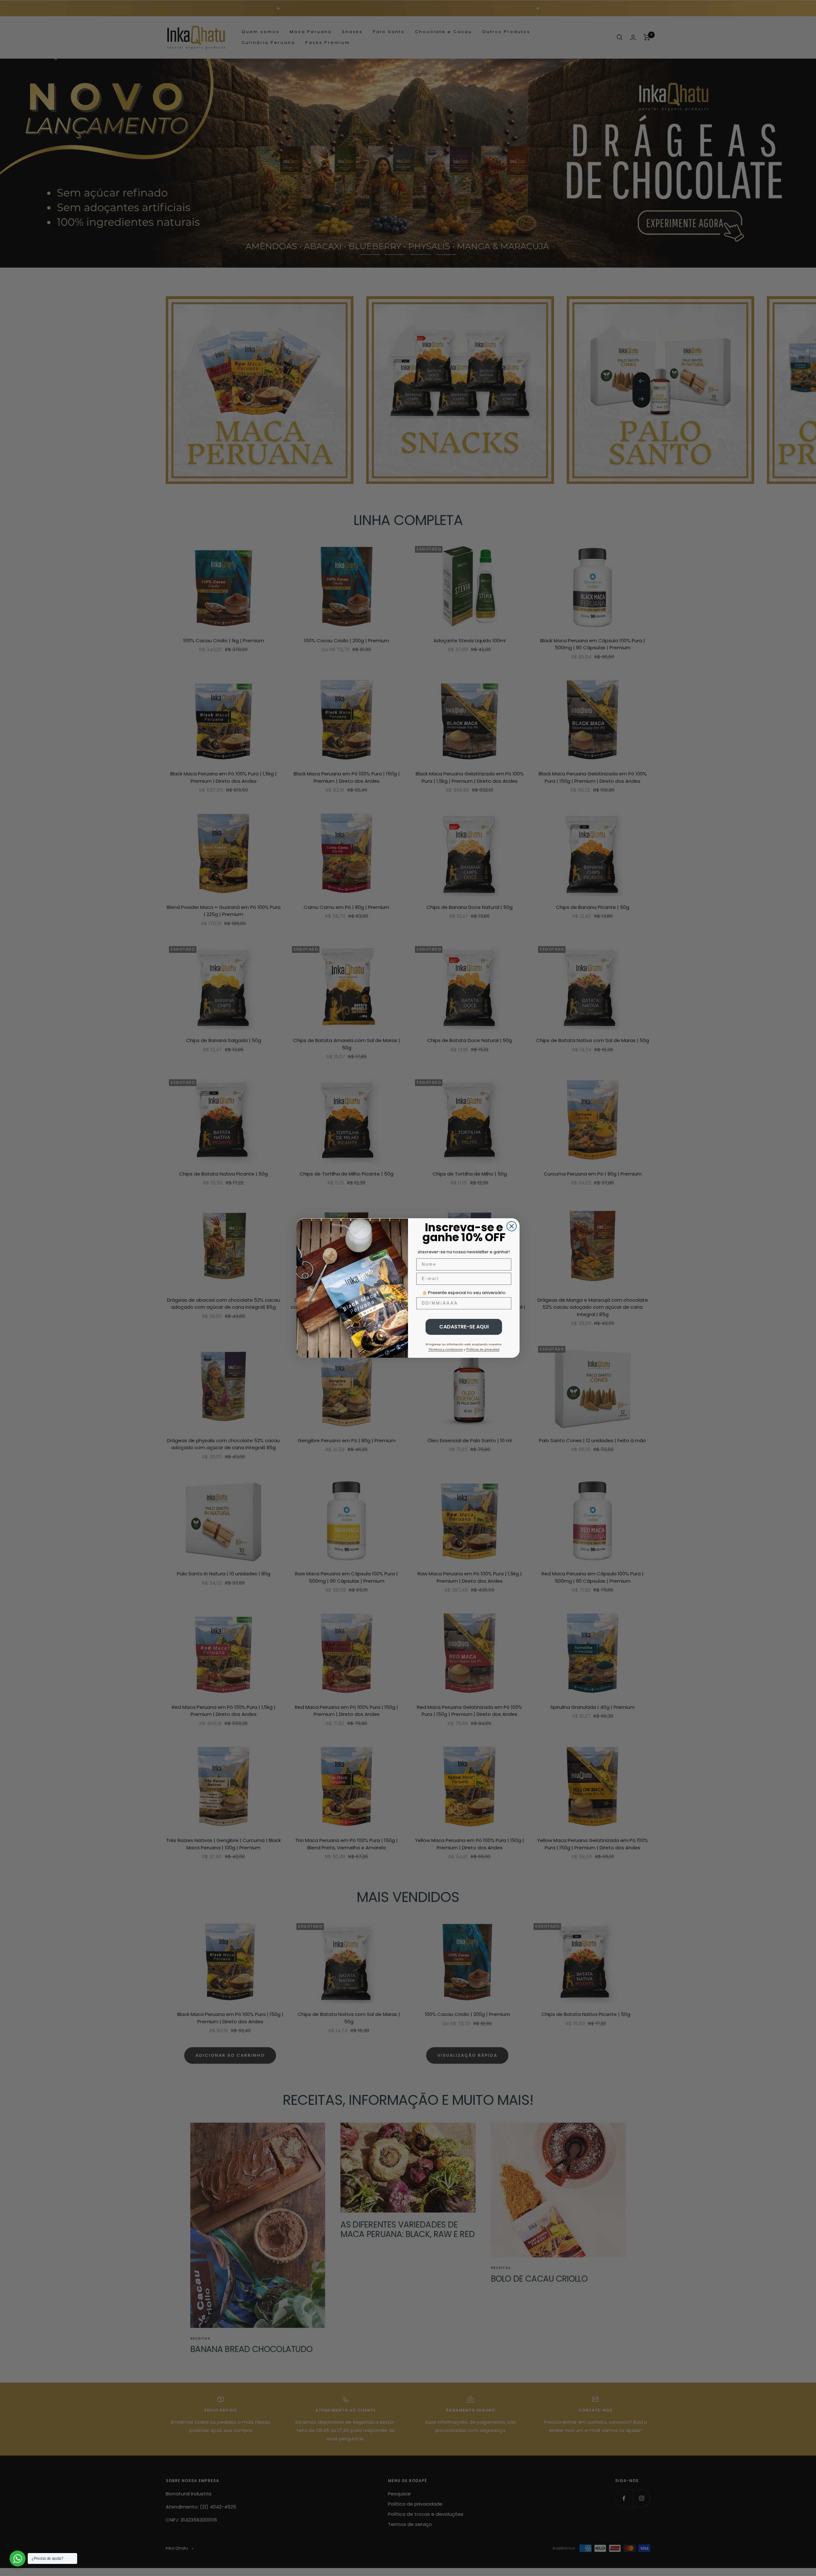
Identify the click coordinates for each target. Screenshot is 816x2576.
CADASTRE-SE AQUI (464, 1327)
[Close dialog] (512, 1226)
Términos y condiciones (446, 1349)
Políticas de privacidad (483, 1349)
